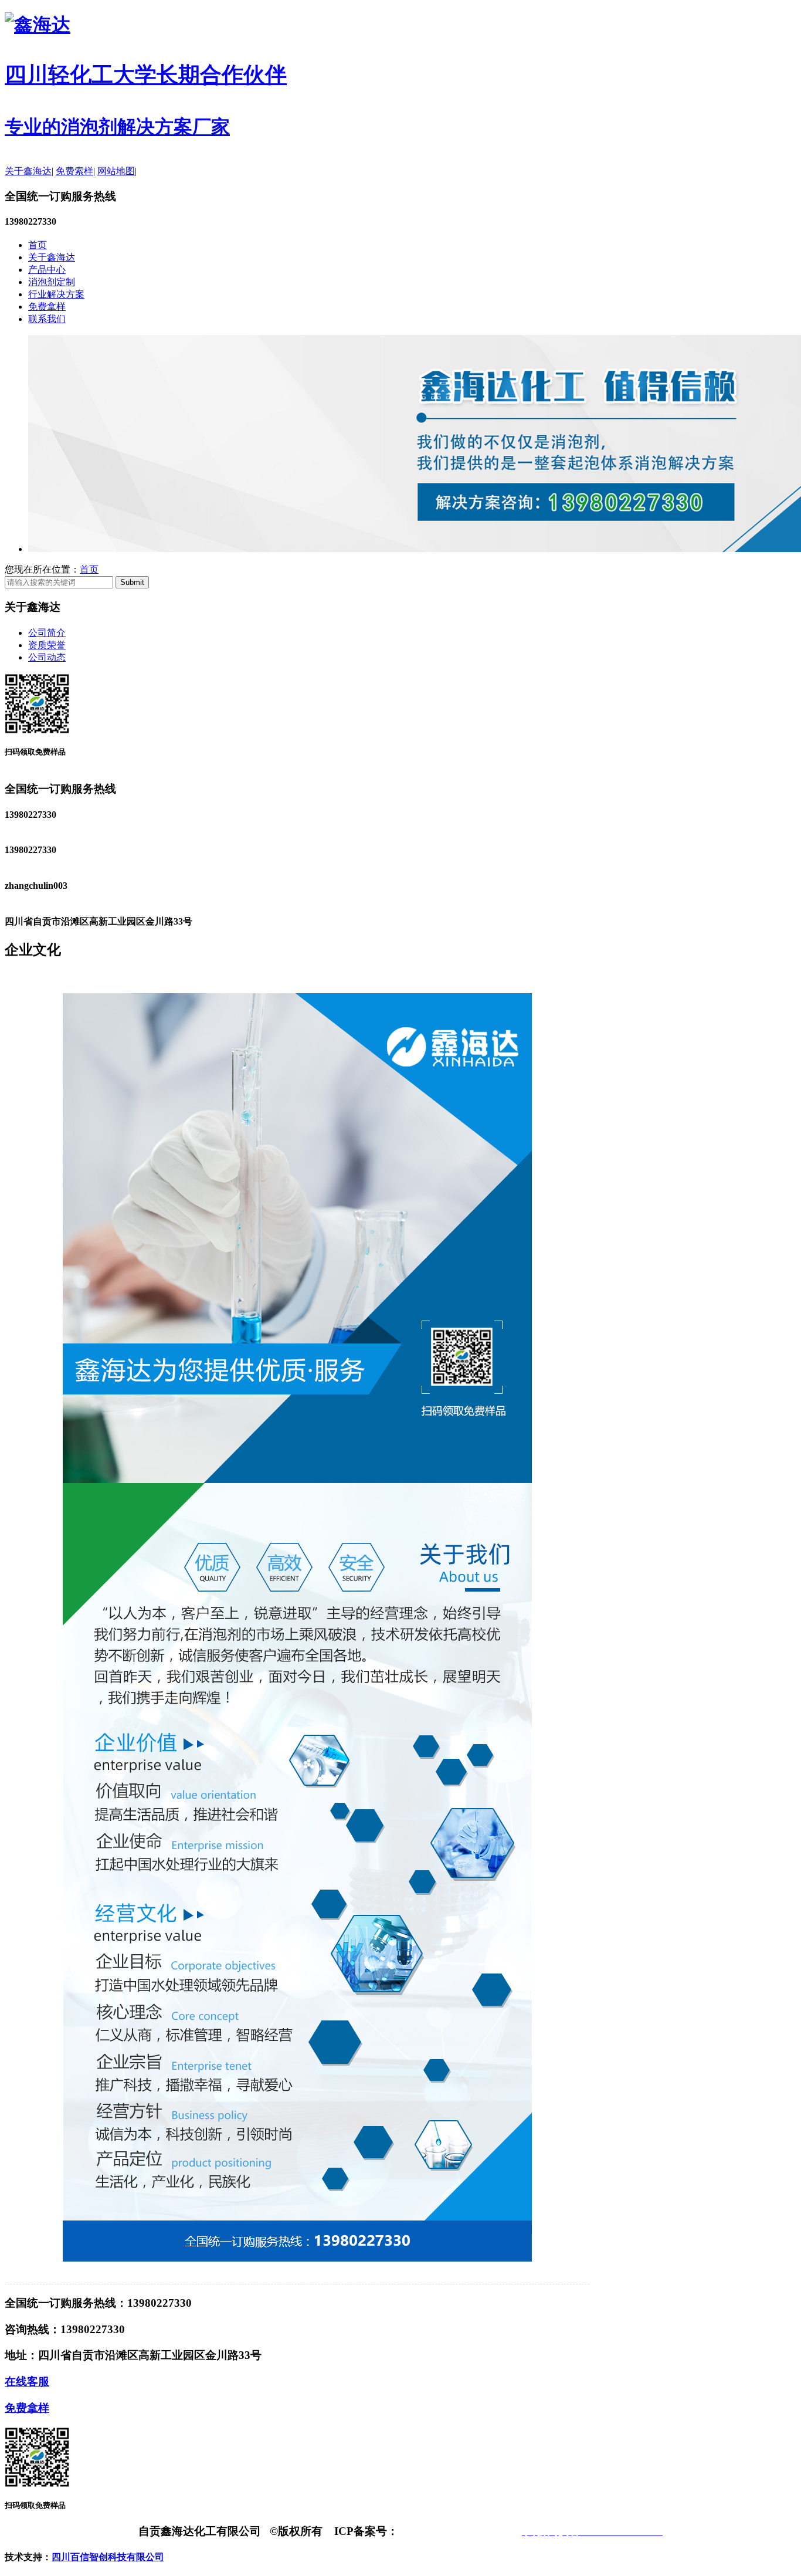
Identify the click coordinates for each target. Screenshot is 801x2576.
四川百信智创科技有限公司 (108, 2557)
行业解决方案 (56, 294)
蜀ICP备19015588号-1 (453, 2531)
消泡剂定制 (52, 282)
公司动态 (47, 657)
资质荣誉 (47, 645)
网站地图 (116, 171)
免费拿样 (47, 307)
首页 (38, 245)
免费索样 (74, 171)
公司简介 (47, 633)
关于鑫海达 (28, 171)
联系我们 (47, 319)
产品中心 (47, 270)
